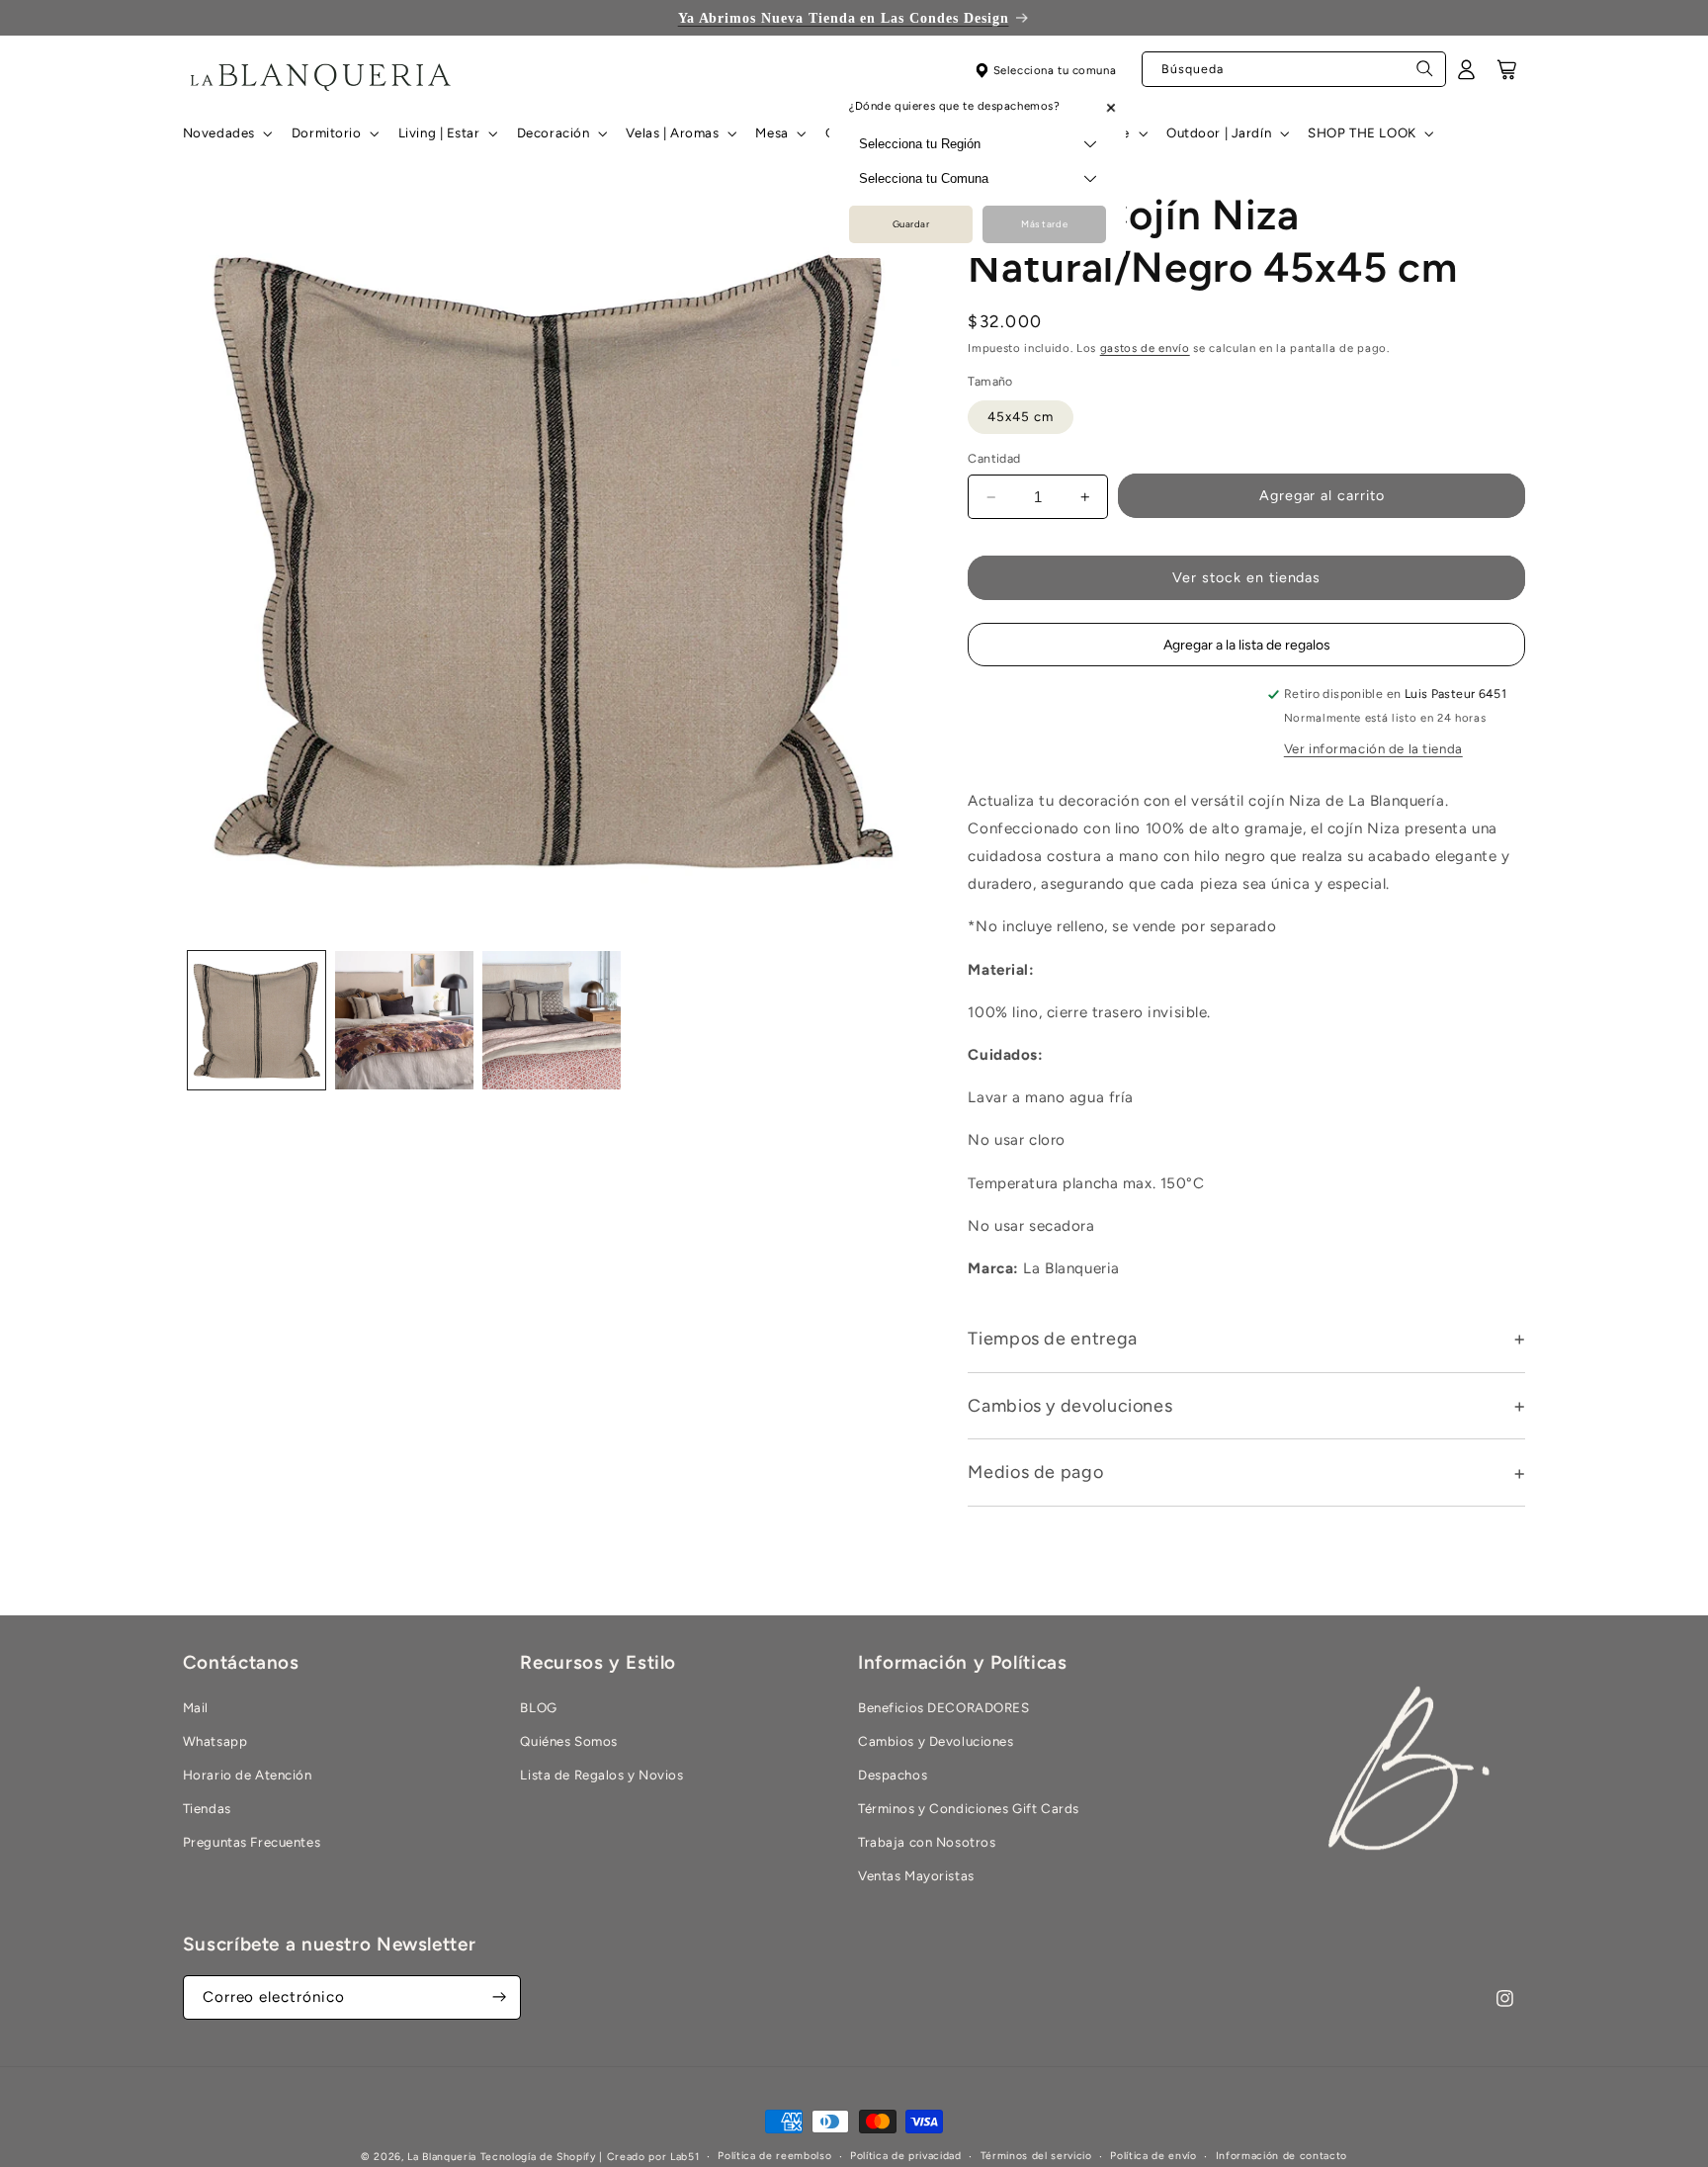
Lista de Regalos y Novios (601, 1775)
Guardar (911, 225)
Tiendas (207, 1808)
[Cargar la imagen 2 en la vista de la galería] (404, 1020)
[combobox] (1294, 70)
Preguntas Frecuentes (252, 1842)
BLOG (538, 1707)
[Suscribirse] (499, 1997)
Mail (196, 1707)
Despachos (893, 1775)
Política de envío (1153, 2157)
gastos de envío (1145, 349)
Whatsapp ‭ (217, 1741)
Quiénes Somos (568, 1741)
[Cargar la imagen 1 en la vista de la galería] (257, 1020)
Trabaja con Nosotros (927, 1842)
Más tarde (1044, 225)
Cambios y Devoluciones (936, 1741)
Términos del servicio (1036, 2157)
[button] (225, 133)
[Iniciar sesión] (1467, 76)
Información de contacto (1281, 2157)
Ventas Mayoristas (916, 1875)
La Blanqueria (442, 2157)
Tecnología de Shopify (538, 2157)
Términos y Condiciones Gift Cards (969, 1808)
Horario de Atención (248, 1775)
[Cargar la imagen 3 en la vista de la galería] (552, 1020)
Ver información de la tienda (1373, 749)
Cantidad (994, 459)
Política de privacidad (906, 2157)
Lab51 (684, 2157)
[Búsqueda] (1425, 74)
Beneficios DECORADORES (944, 1707)
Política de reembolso (774, 2157)
